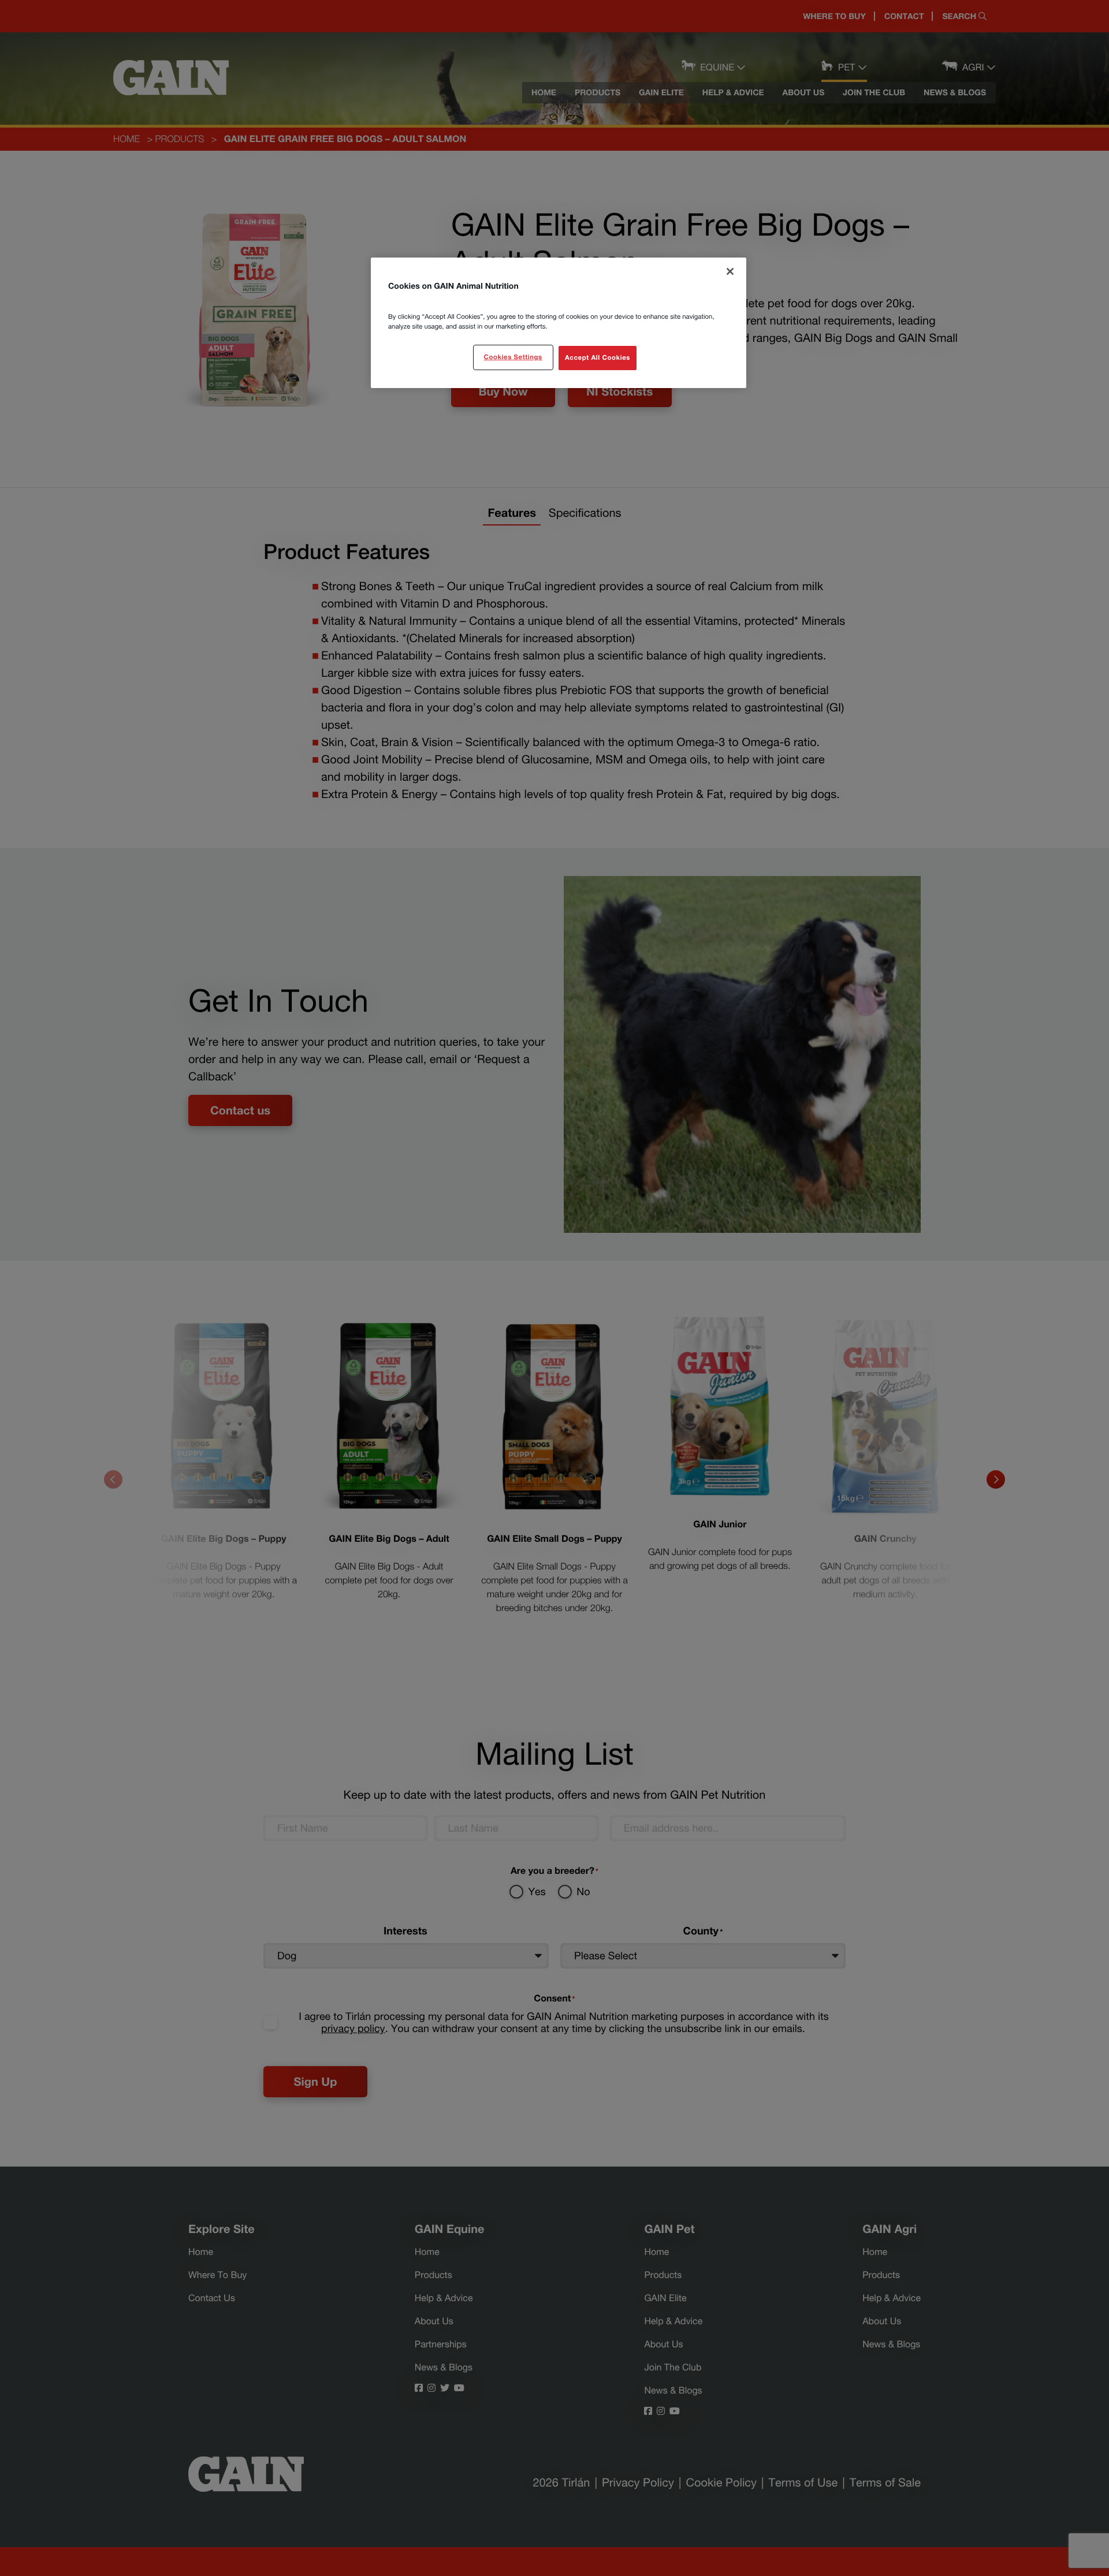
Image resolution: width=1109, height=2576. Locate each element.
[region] (559, 323)
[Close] (730, 271)
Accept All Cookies (598, 358)
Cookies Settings (513, 357)
